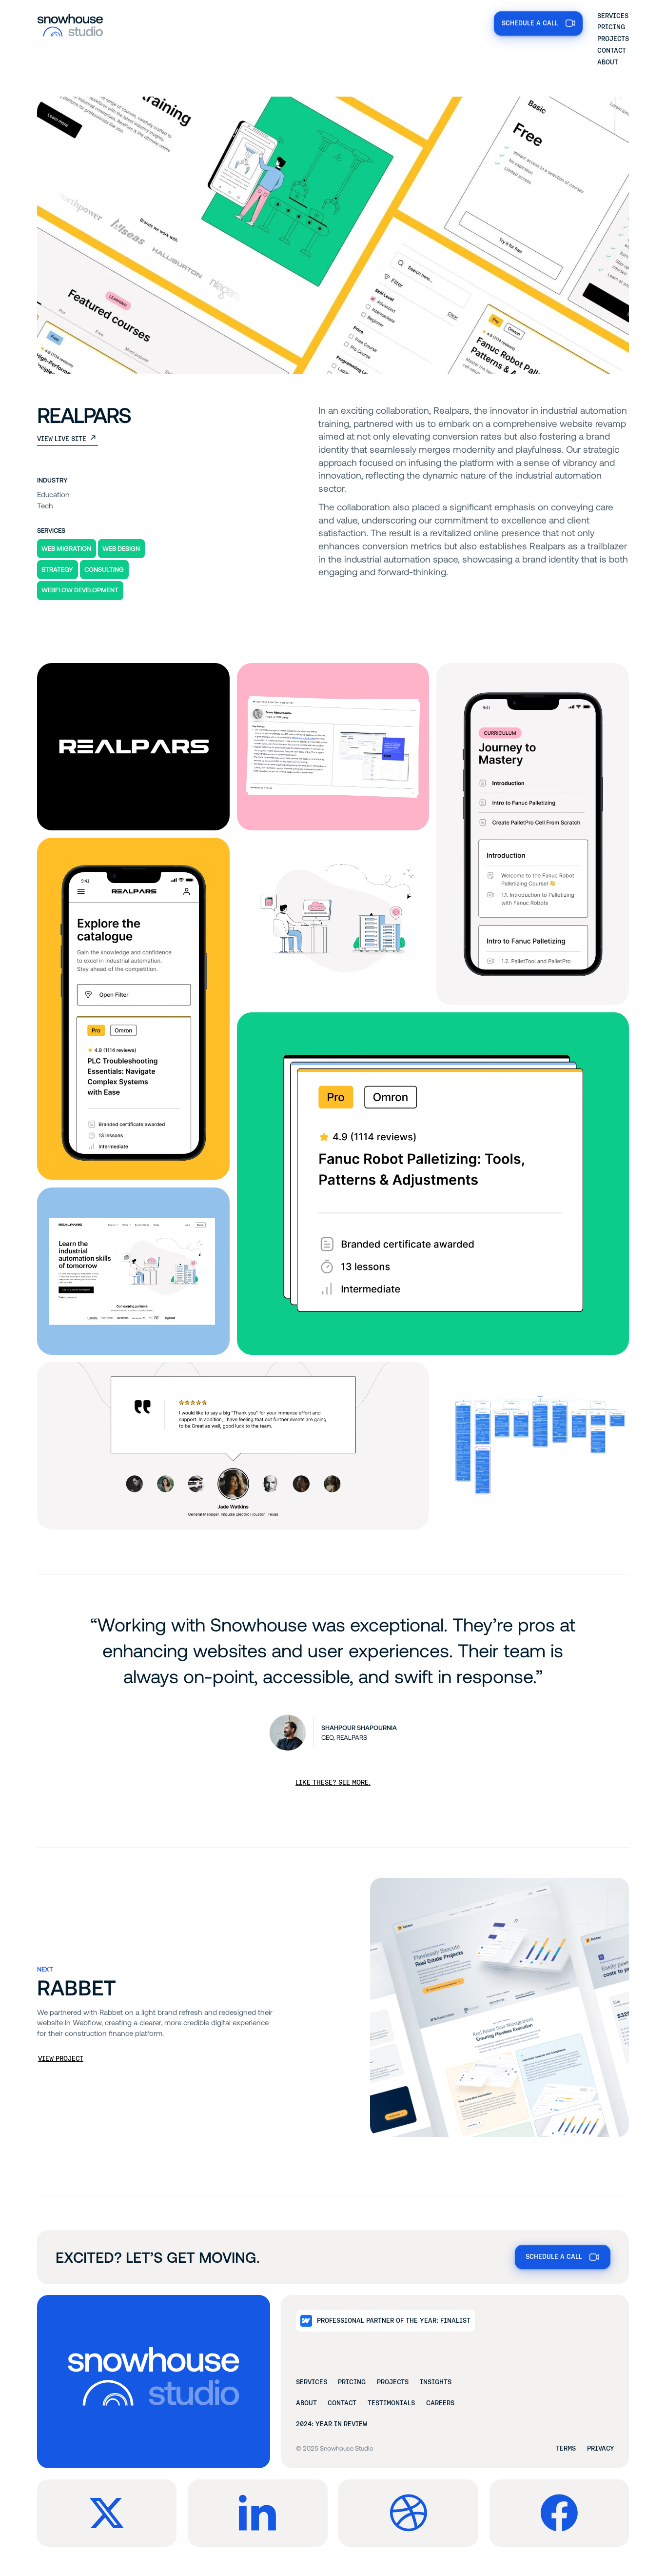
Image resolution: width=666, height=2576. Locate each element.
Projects (613, 39)
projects (393, 2382)
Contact (612, 50)
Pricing (611, 27)
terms (566, 2448)
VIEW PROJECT (61, 2059)
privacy (601, 2448)
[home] (70, 24)
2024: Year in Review (332, 2424)
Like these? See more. (333, 1782)
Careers (440, 2403)
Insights (436, 2382)
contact (342, 2403)
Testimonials (391, 2403)
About (608, 62)
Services (613, 16)
